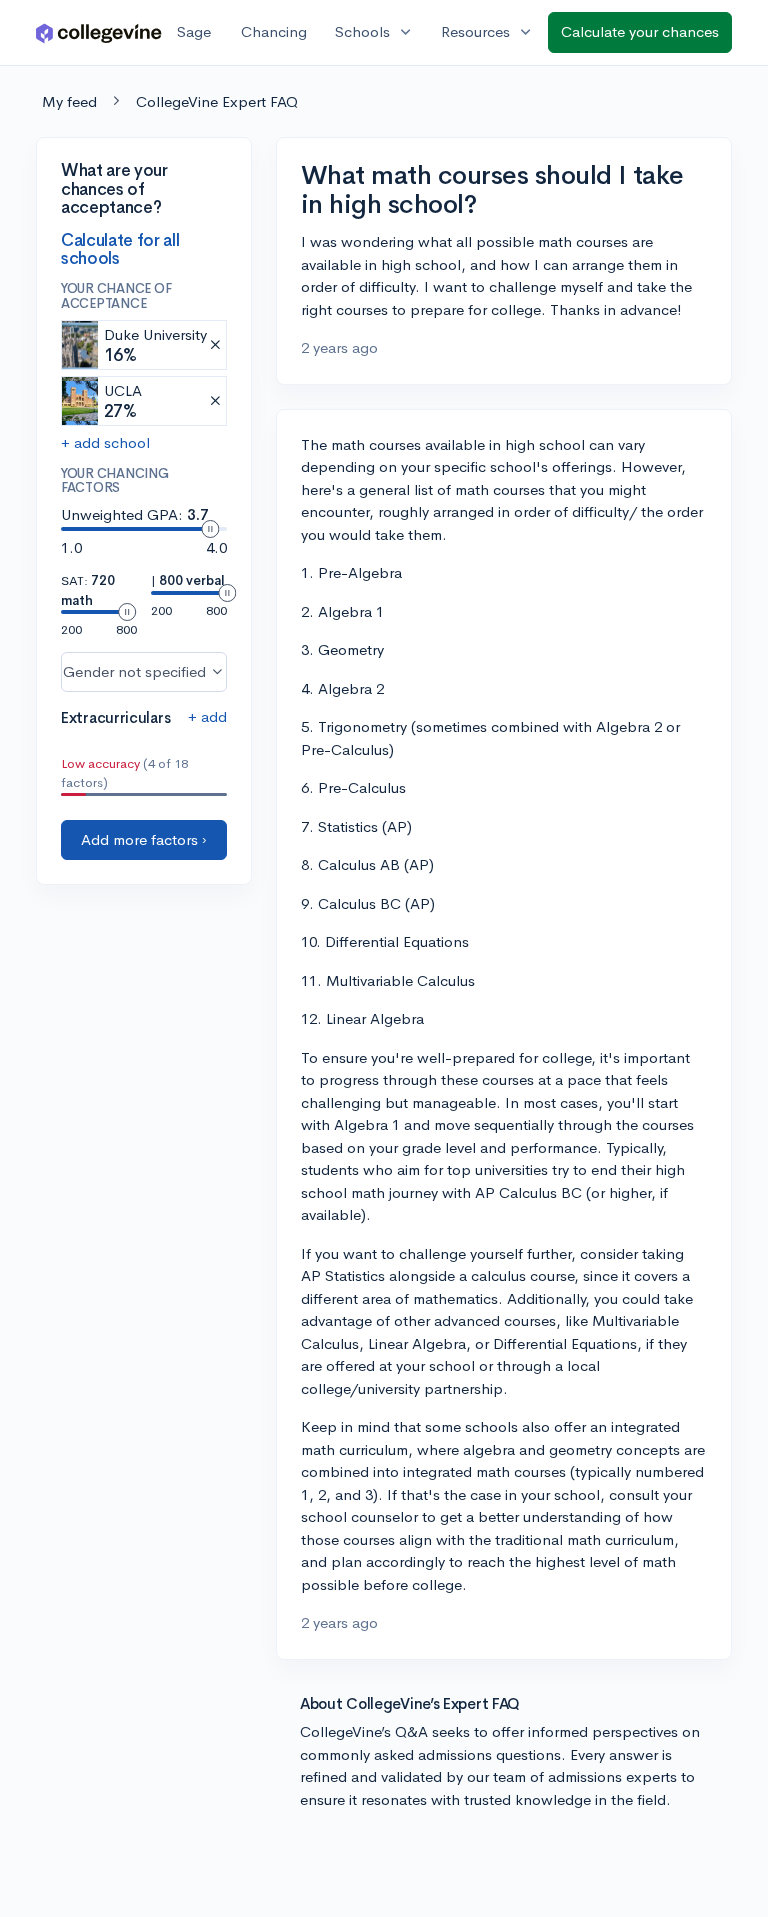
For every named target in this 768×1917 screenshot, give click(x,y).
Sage (194, 31)
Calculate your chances (640, 31)
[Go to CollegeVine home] (99, 32)
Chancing (274, 31)
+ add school (105, 442)
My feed (69, 101)
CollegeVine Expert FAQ (217, 101)
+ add (207, 716)
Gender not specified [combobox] (134, 671)
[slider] (210, 529)
